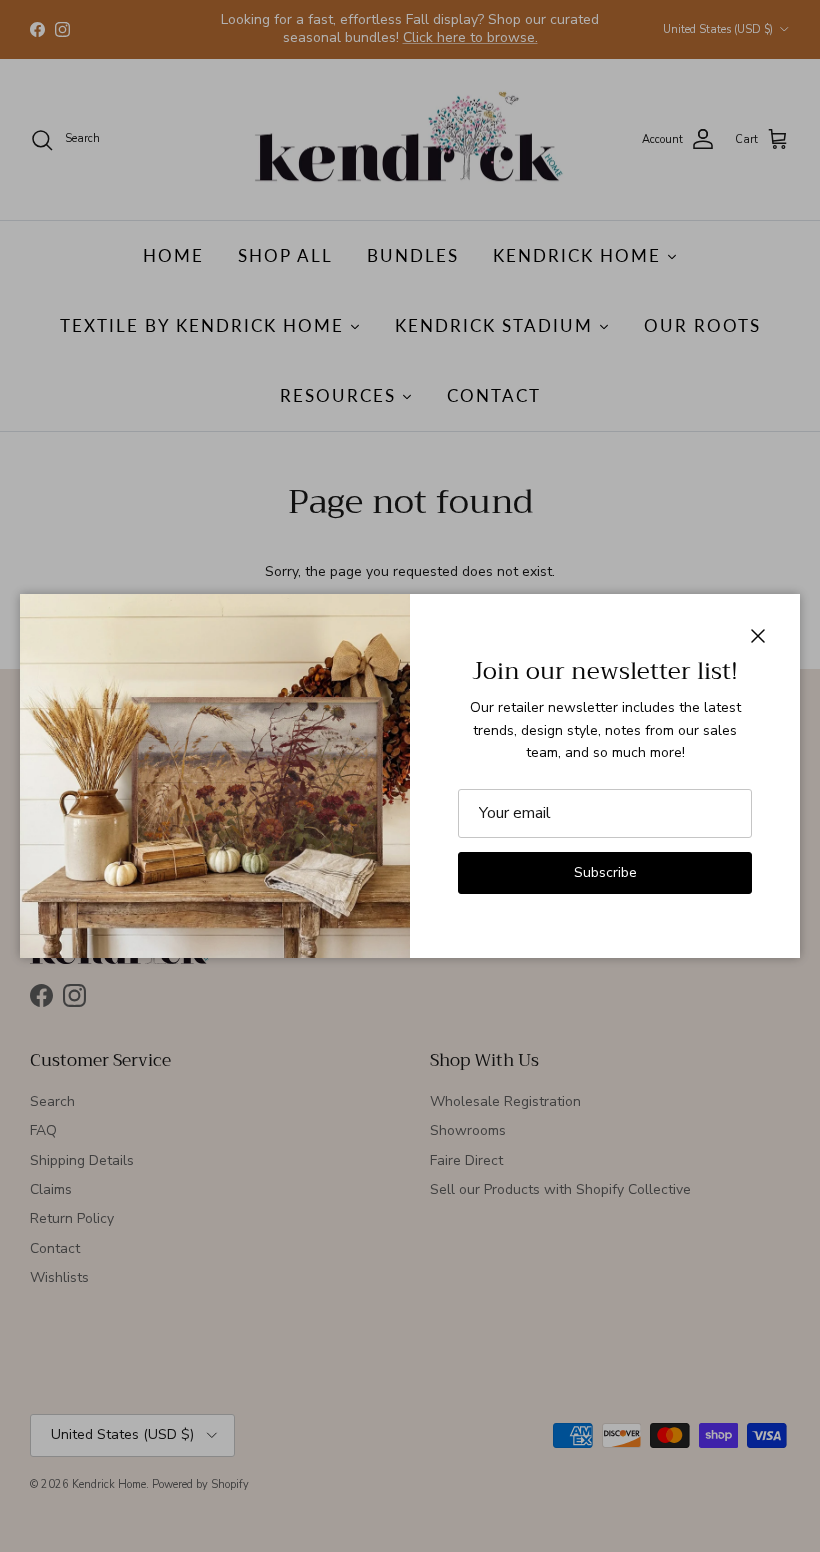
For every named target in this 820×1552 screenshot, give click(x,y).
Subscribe (605, 872)
